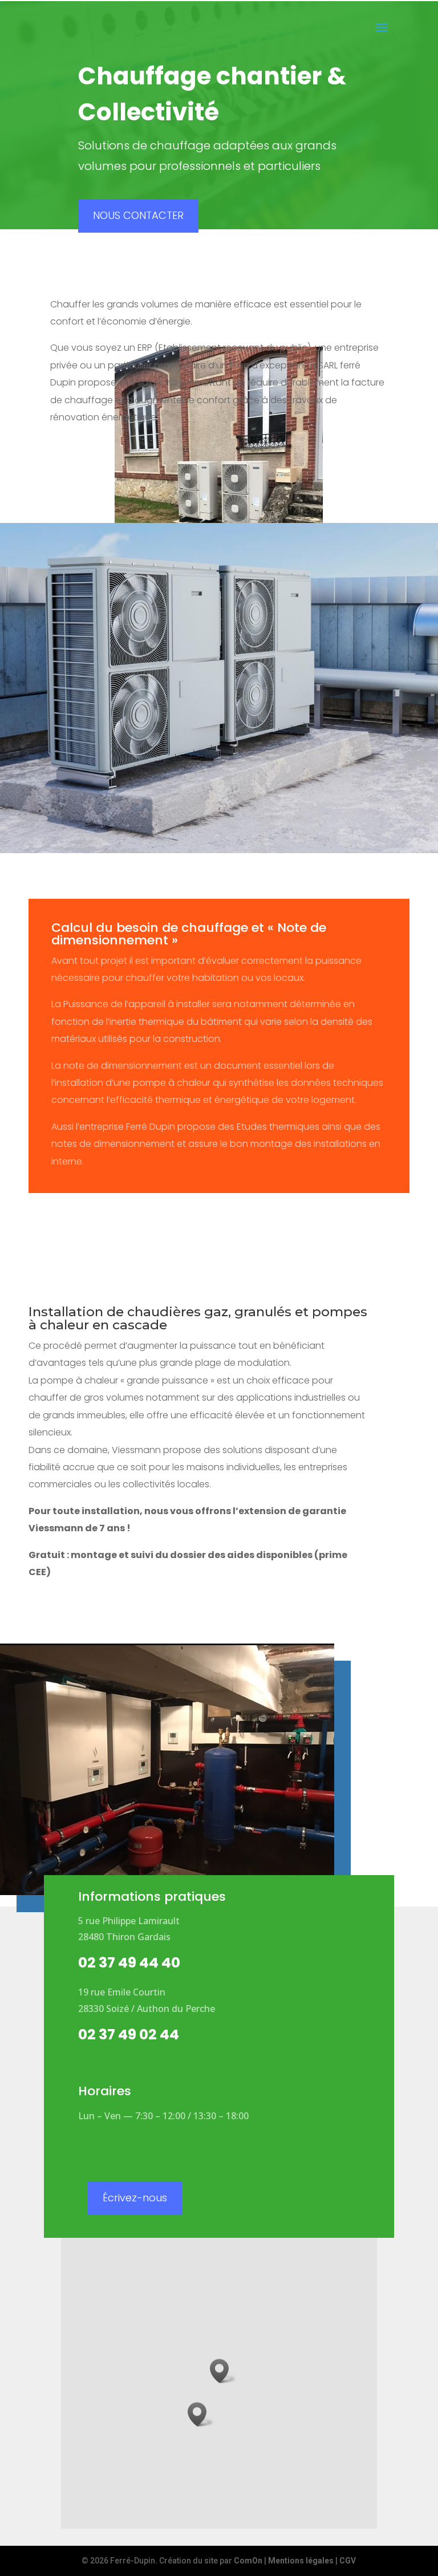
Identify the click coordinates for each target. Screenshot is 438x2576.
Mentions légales (301, 2561)
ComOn (248, 2561)
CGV (348, 2561)
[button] (201, 2414)
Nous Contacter (138, 215)
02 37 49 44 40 (129, 1963)
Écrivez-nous (135, 2198)
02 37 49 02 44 (129, 2035)
